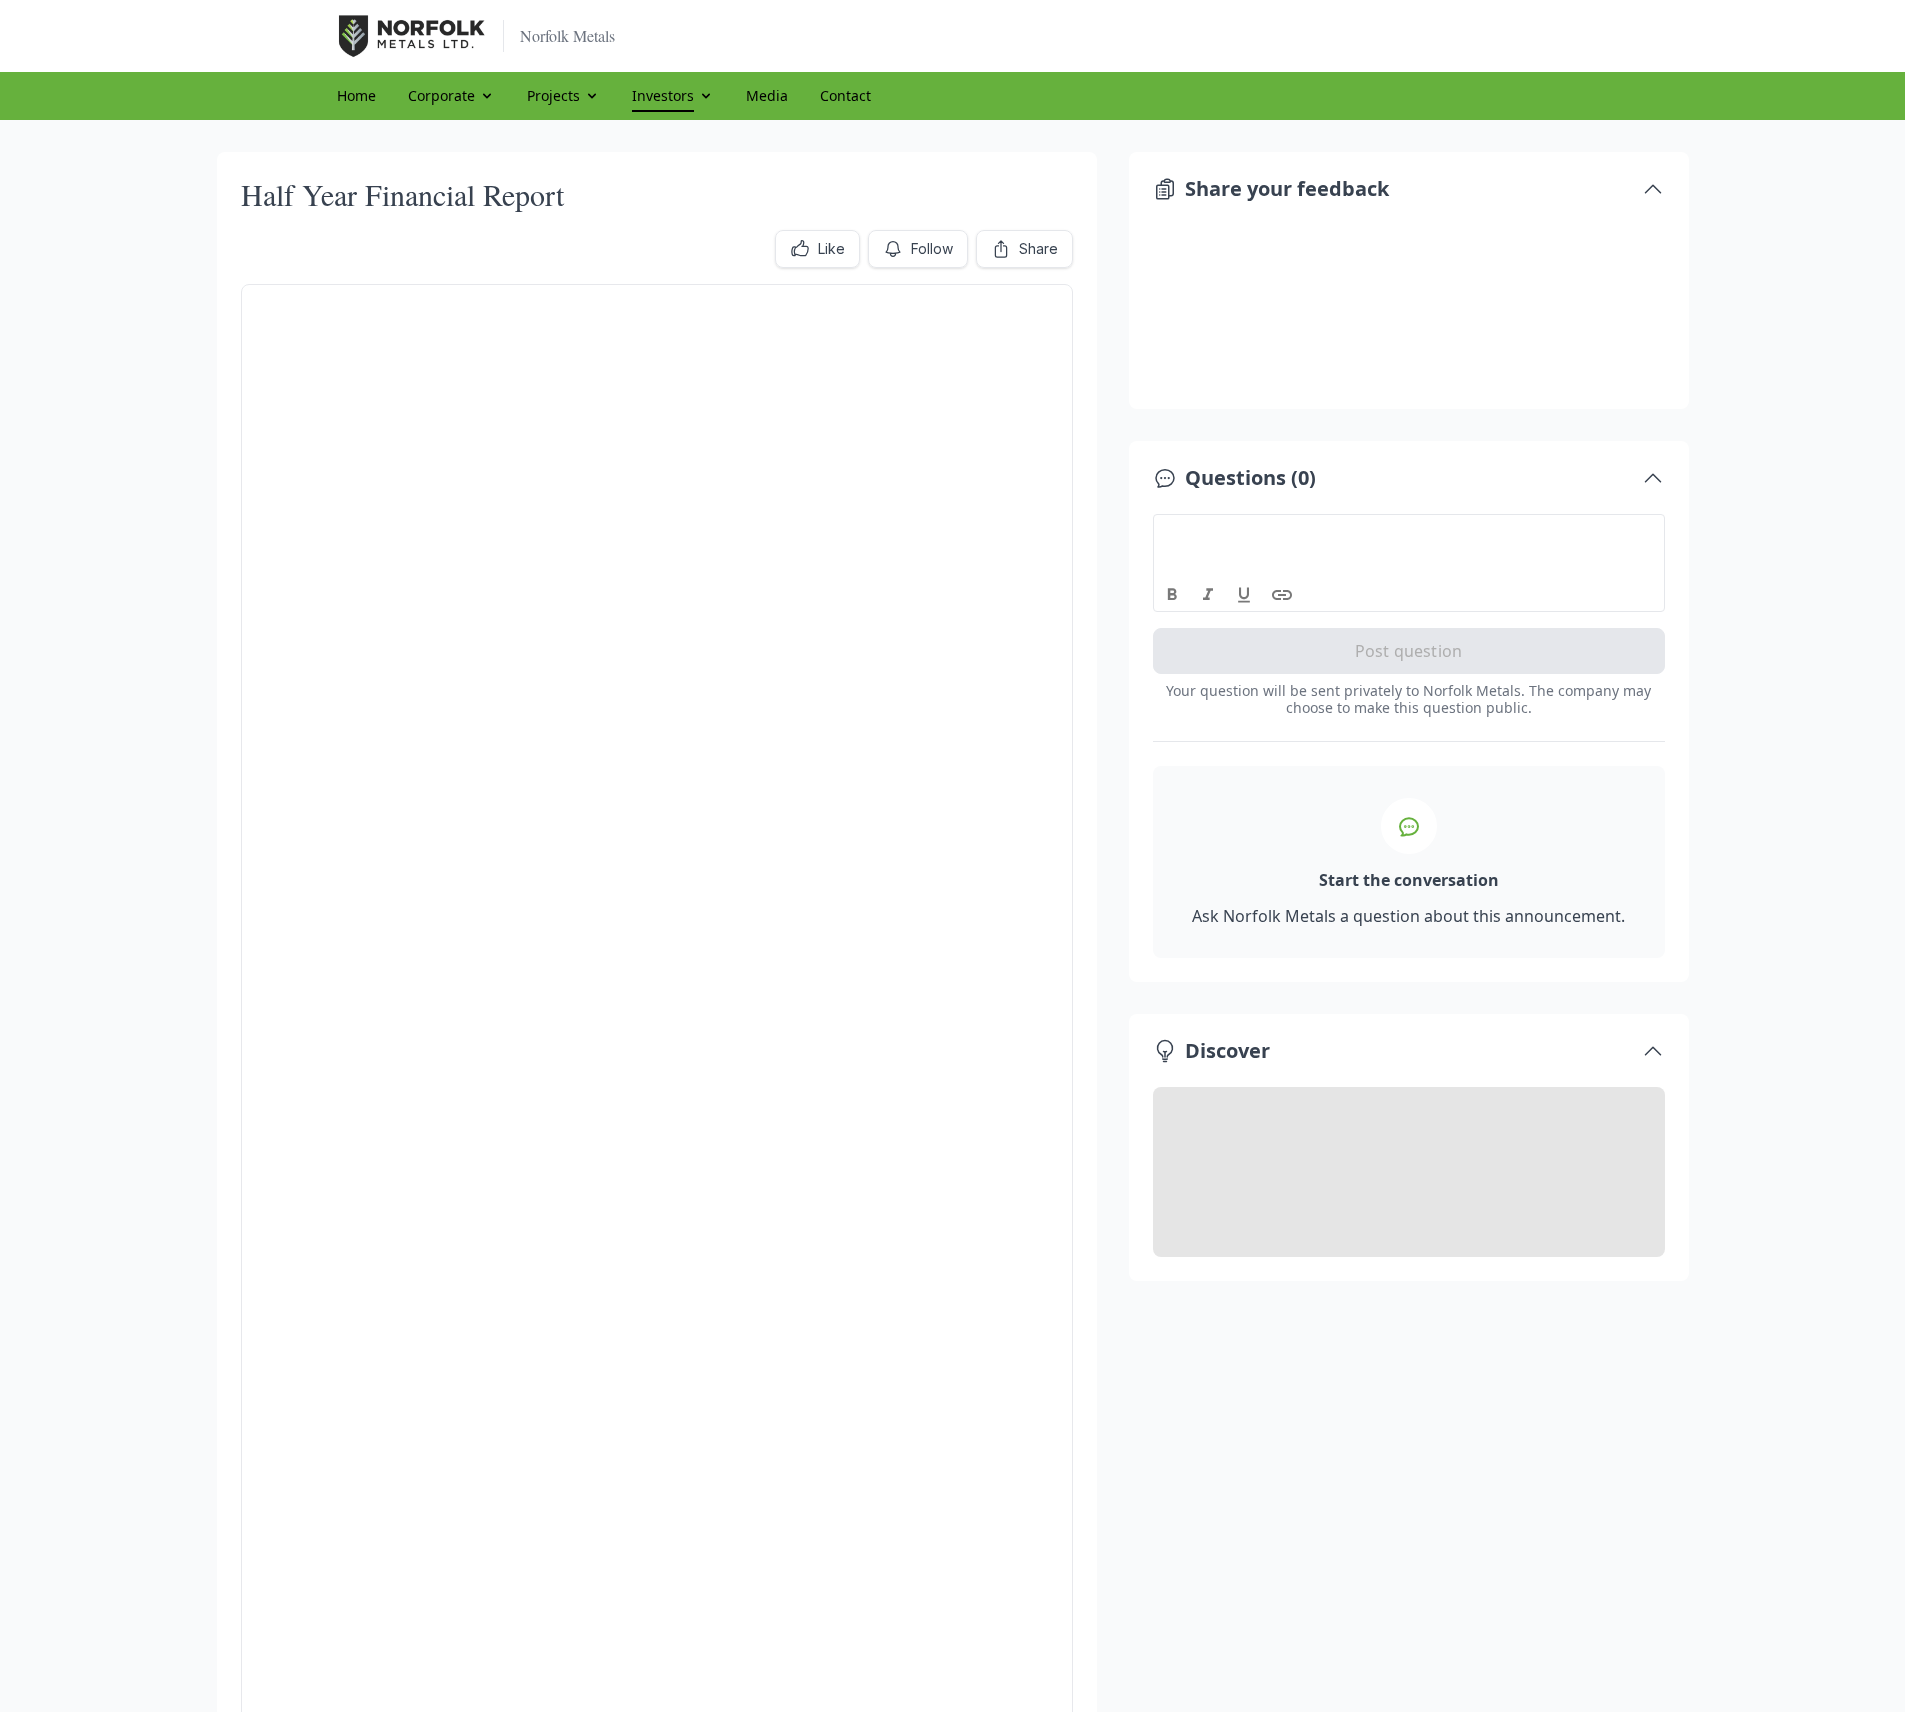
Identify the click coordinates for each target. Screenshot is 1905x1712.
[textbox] (1409, 533)
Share (1038, 248)
